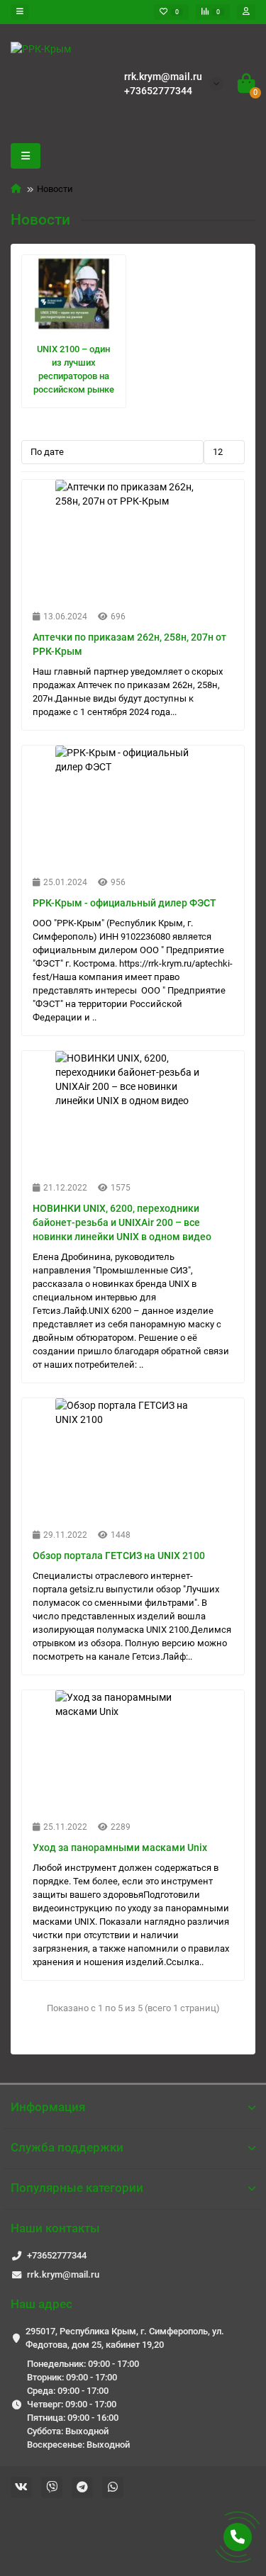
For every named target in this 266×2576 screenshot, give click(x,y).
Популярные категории (77, 2188)
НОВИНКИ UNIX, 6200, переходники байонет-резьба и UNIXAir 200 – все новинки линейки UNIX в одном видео (122, 1222)
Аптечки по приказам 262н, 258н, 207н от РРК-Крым (129, 644)
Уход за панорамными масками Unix (120, 1847)
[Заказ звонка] (238, 2537)
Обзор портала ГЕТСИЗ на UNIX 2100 (119, 1556)
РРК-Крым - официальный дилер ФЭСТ (124, 903)
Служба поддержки (67, 2147)
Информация (48, 2107)
